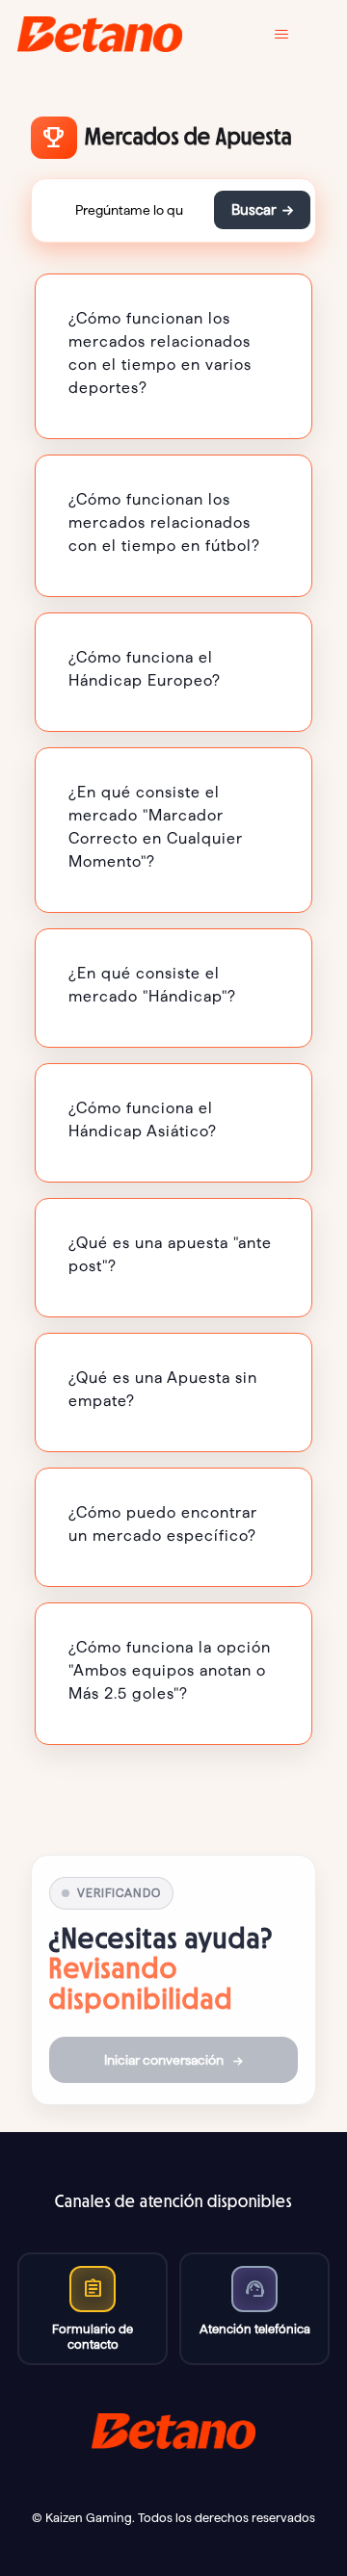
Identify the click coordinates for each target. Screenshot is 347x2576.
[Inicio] (100, 34)
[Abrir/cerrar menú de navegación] (295, 35)
